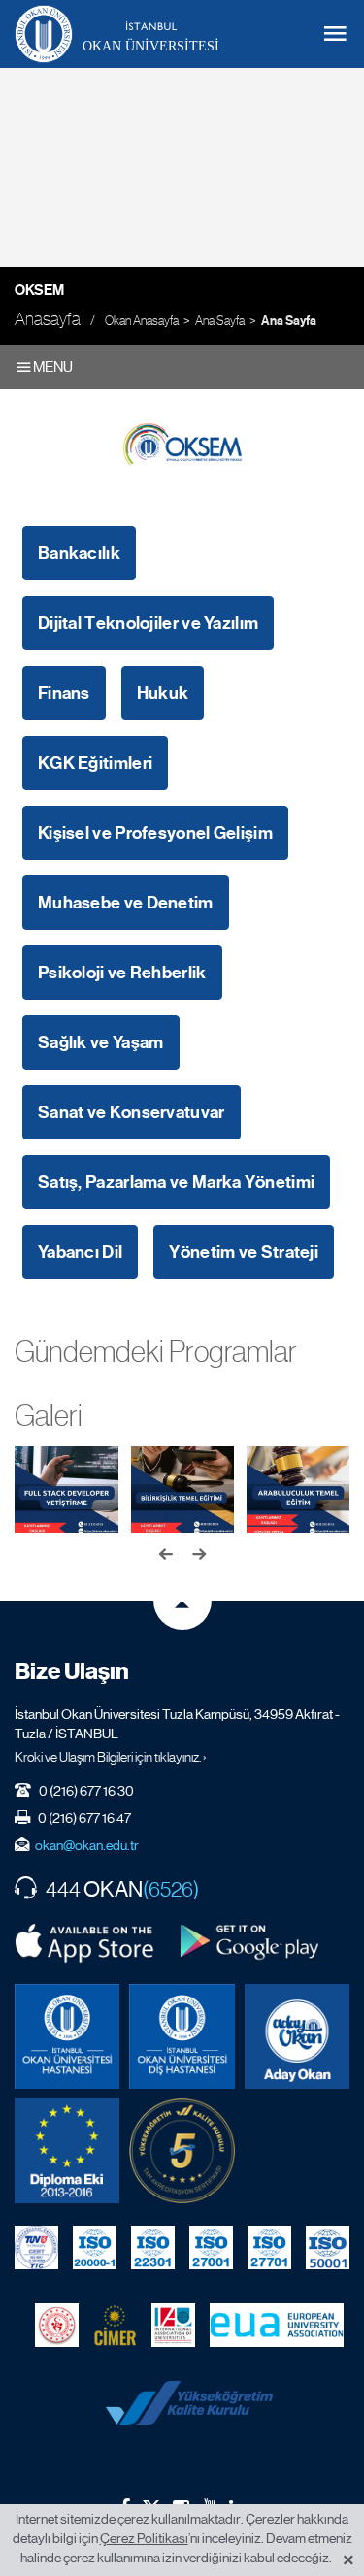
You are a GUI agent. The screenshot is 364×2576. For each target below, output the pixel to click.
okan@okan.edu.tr (87, 1845)
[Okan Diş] (182, 2036)
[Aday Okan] (297, 2036)
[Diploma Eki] (67, 2151)
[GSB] (57, 2325)
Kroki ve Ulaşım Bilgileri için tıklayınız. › (111, 1757)
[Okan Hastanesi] (67, 2036)
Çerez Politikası (144, 2538)
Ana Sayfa (220, 321)
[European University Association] (277, 2325)
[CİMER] (115, 2325)
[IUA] (173, 2325)
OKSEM (39, 290)
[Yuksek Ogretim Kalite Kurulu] (182, 2151)
